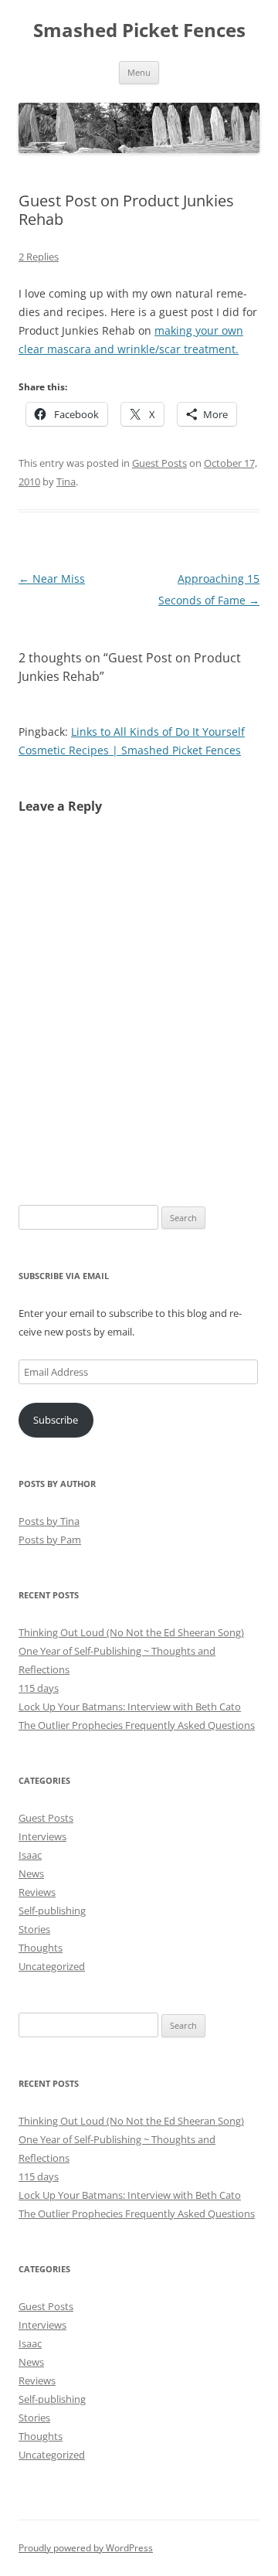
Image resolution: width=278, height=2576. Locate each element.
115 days (39, 1688)
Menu (139, 72)
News (31, 1873)
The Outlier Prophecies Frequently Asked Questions (137, 1725)
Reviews (37, 1892)
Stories (34, 1929)
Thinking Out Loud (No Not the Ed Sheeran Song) (131, 1632)
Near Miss (52, 578)
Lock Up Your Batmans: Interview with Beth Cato (130, 1707)
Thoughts (41, 1948)
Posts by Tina (49, 1521)
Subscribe (56, 1420)
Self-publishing (52, 1911)
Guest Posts (159, 463)
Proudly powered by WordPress (86, 2548)
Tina (66, 482)
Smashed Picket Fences (139, 31)
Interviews (42, 1836)
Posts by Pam (50, 1540)
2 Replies (39, 257)
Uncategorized (52, 1966)
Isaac (30, 1855)
